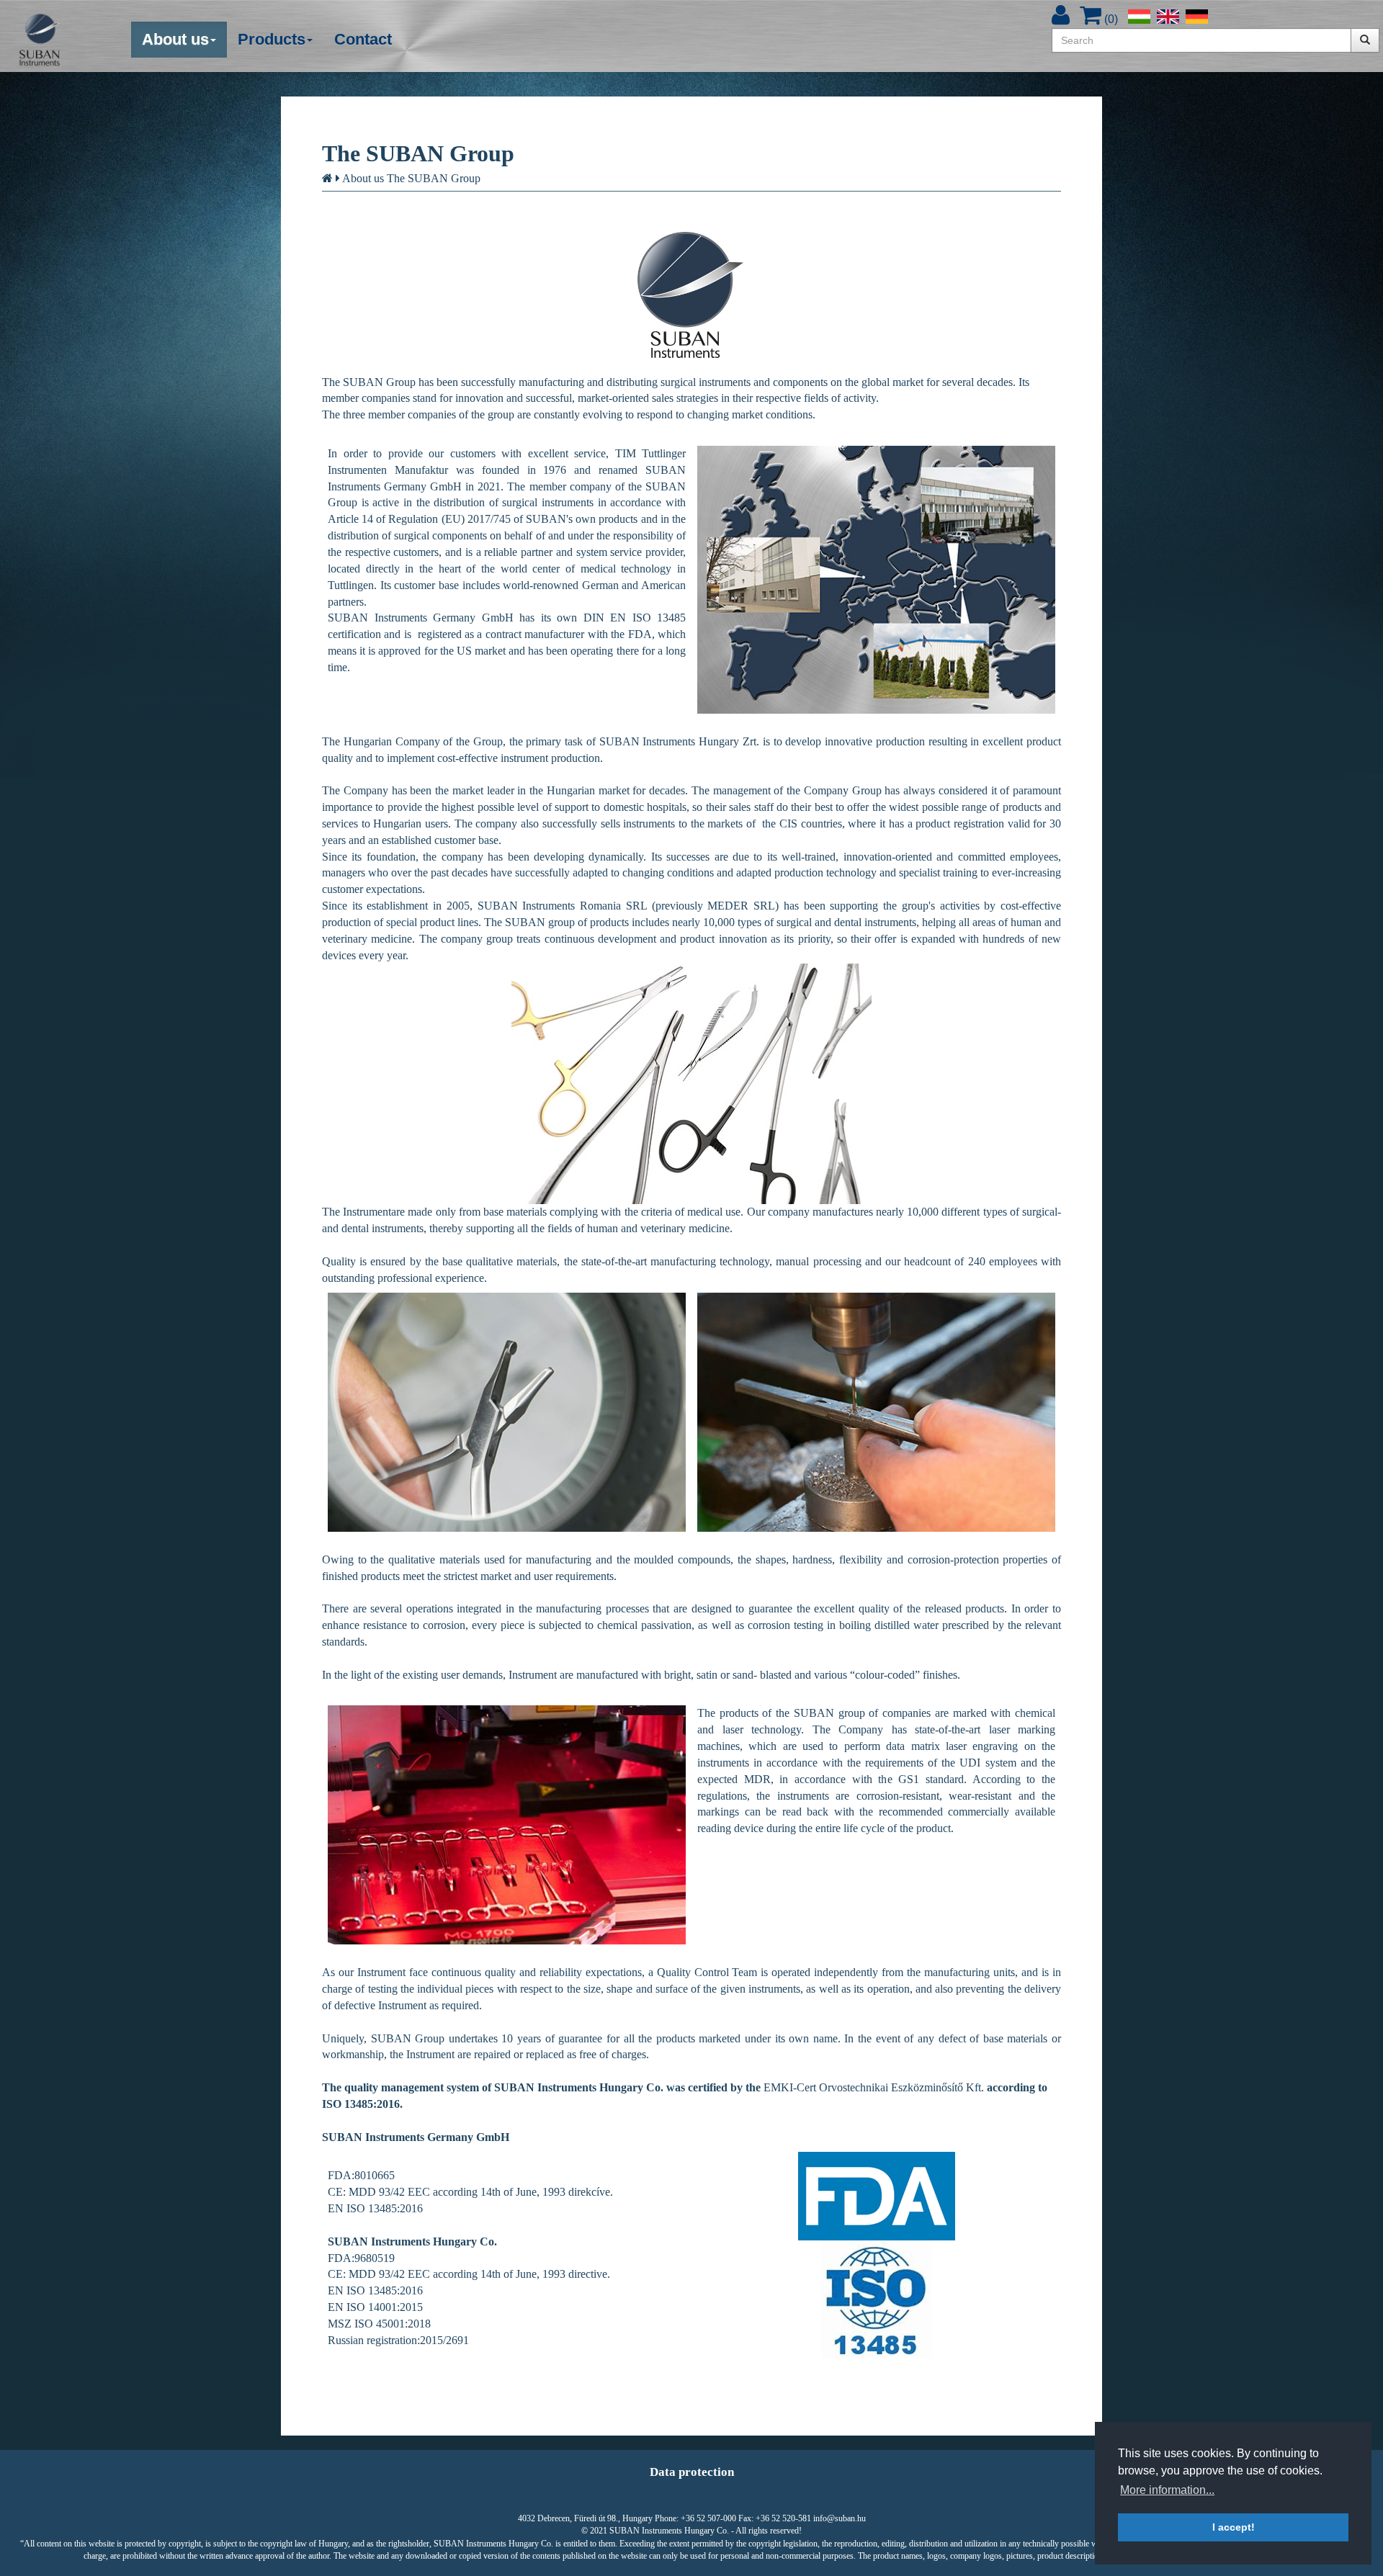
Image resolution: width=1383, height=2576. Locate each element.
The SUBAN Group (434, 178)
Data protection (692, 2472)
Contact (363, 39)
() (1110, 19)
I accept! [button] (1234, 2527)
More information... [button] (1167, 2490)
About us (363, 178)
